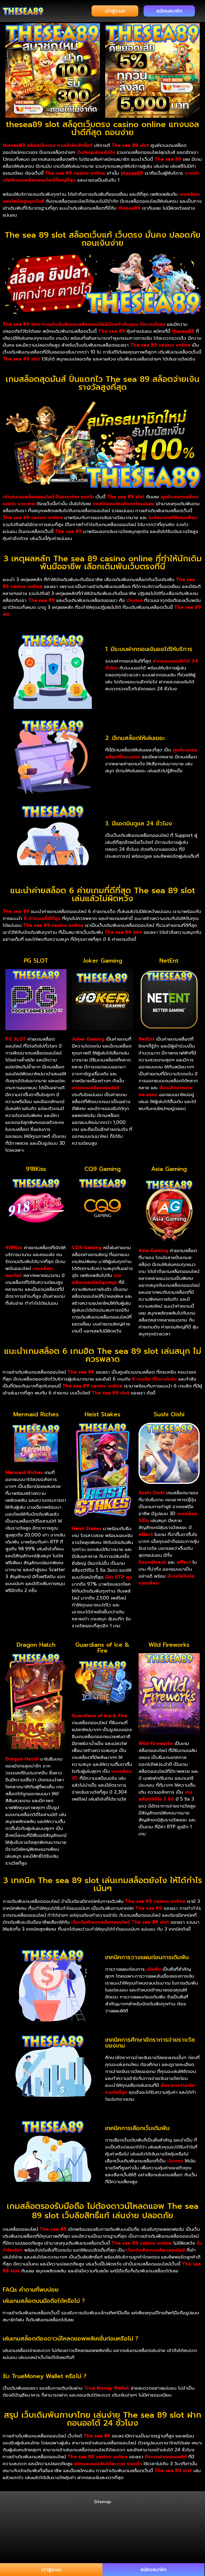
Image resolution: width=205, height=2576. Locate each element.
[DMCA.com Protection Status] (102, 2530)
